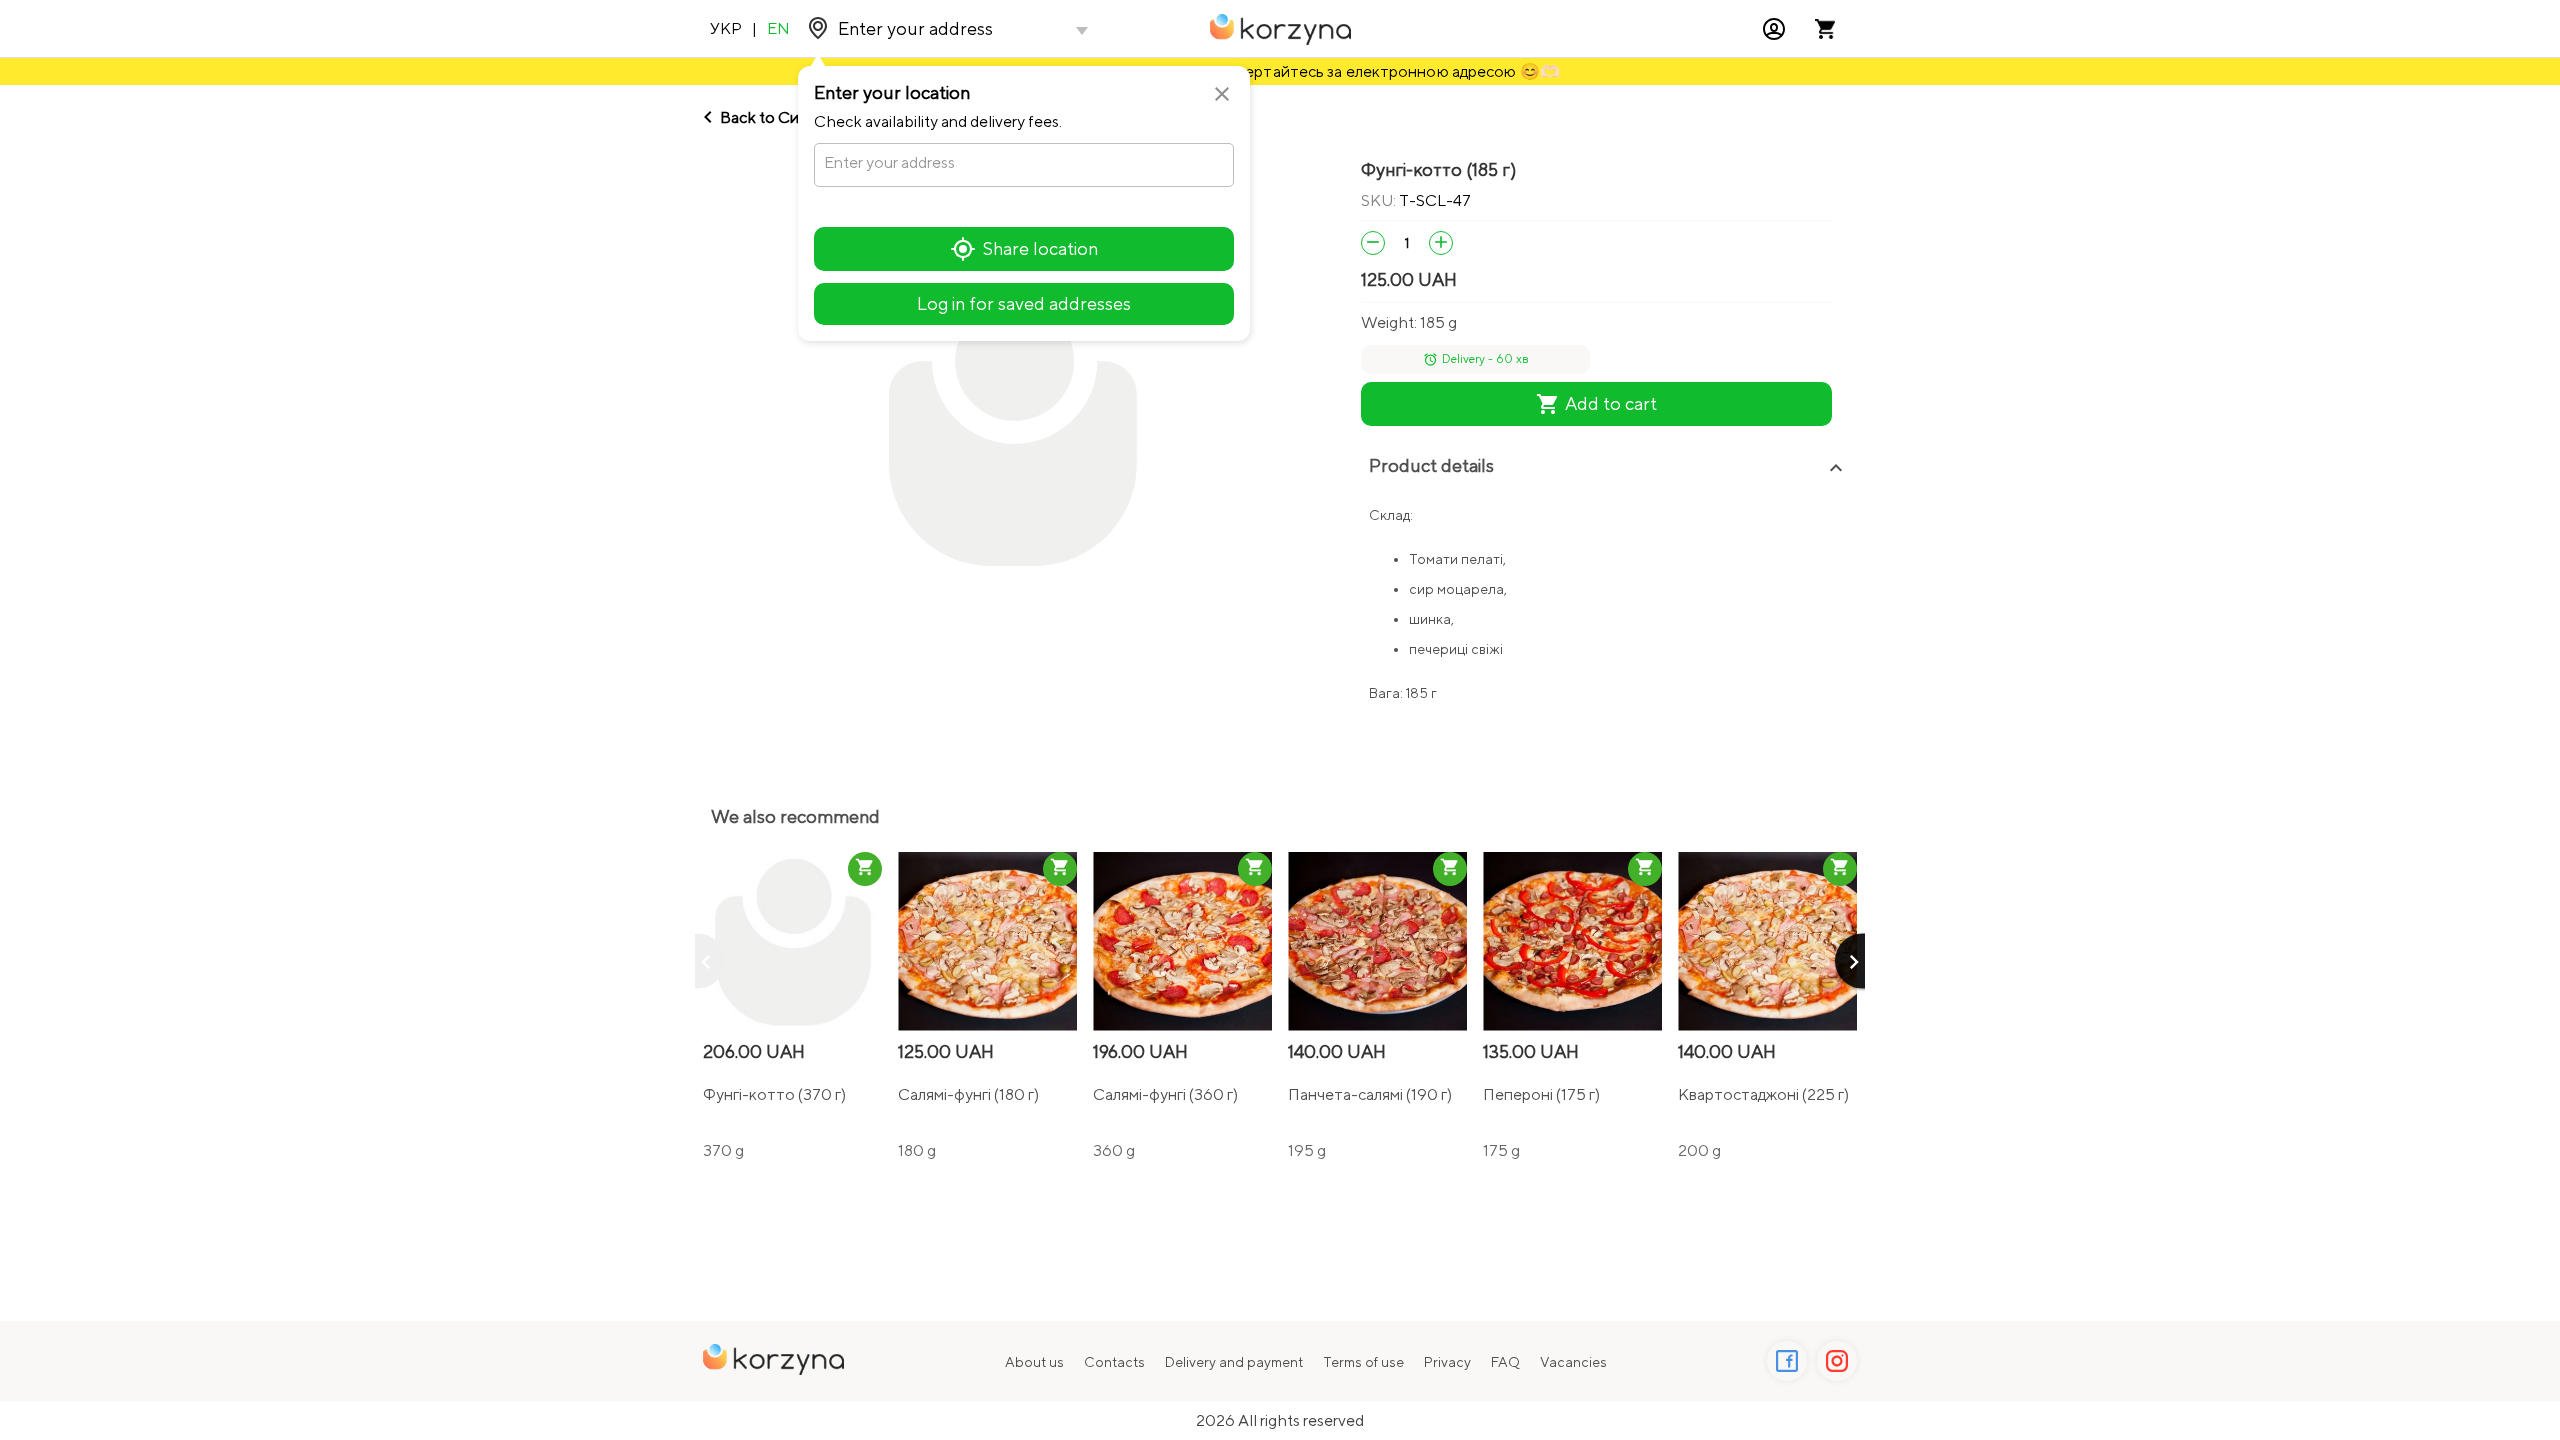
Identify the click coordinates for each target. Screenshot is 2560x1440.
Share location (1040, 248)
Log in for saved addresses (1024, 303)
